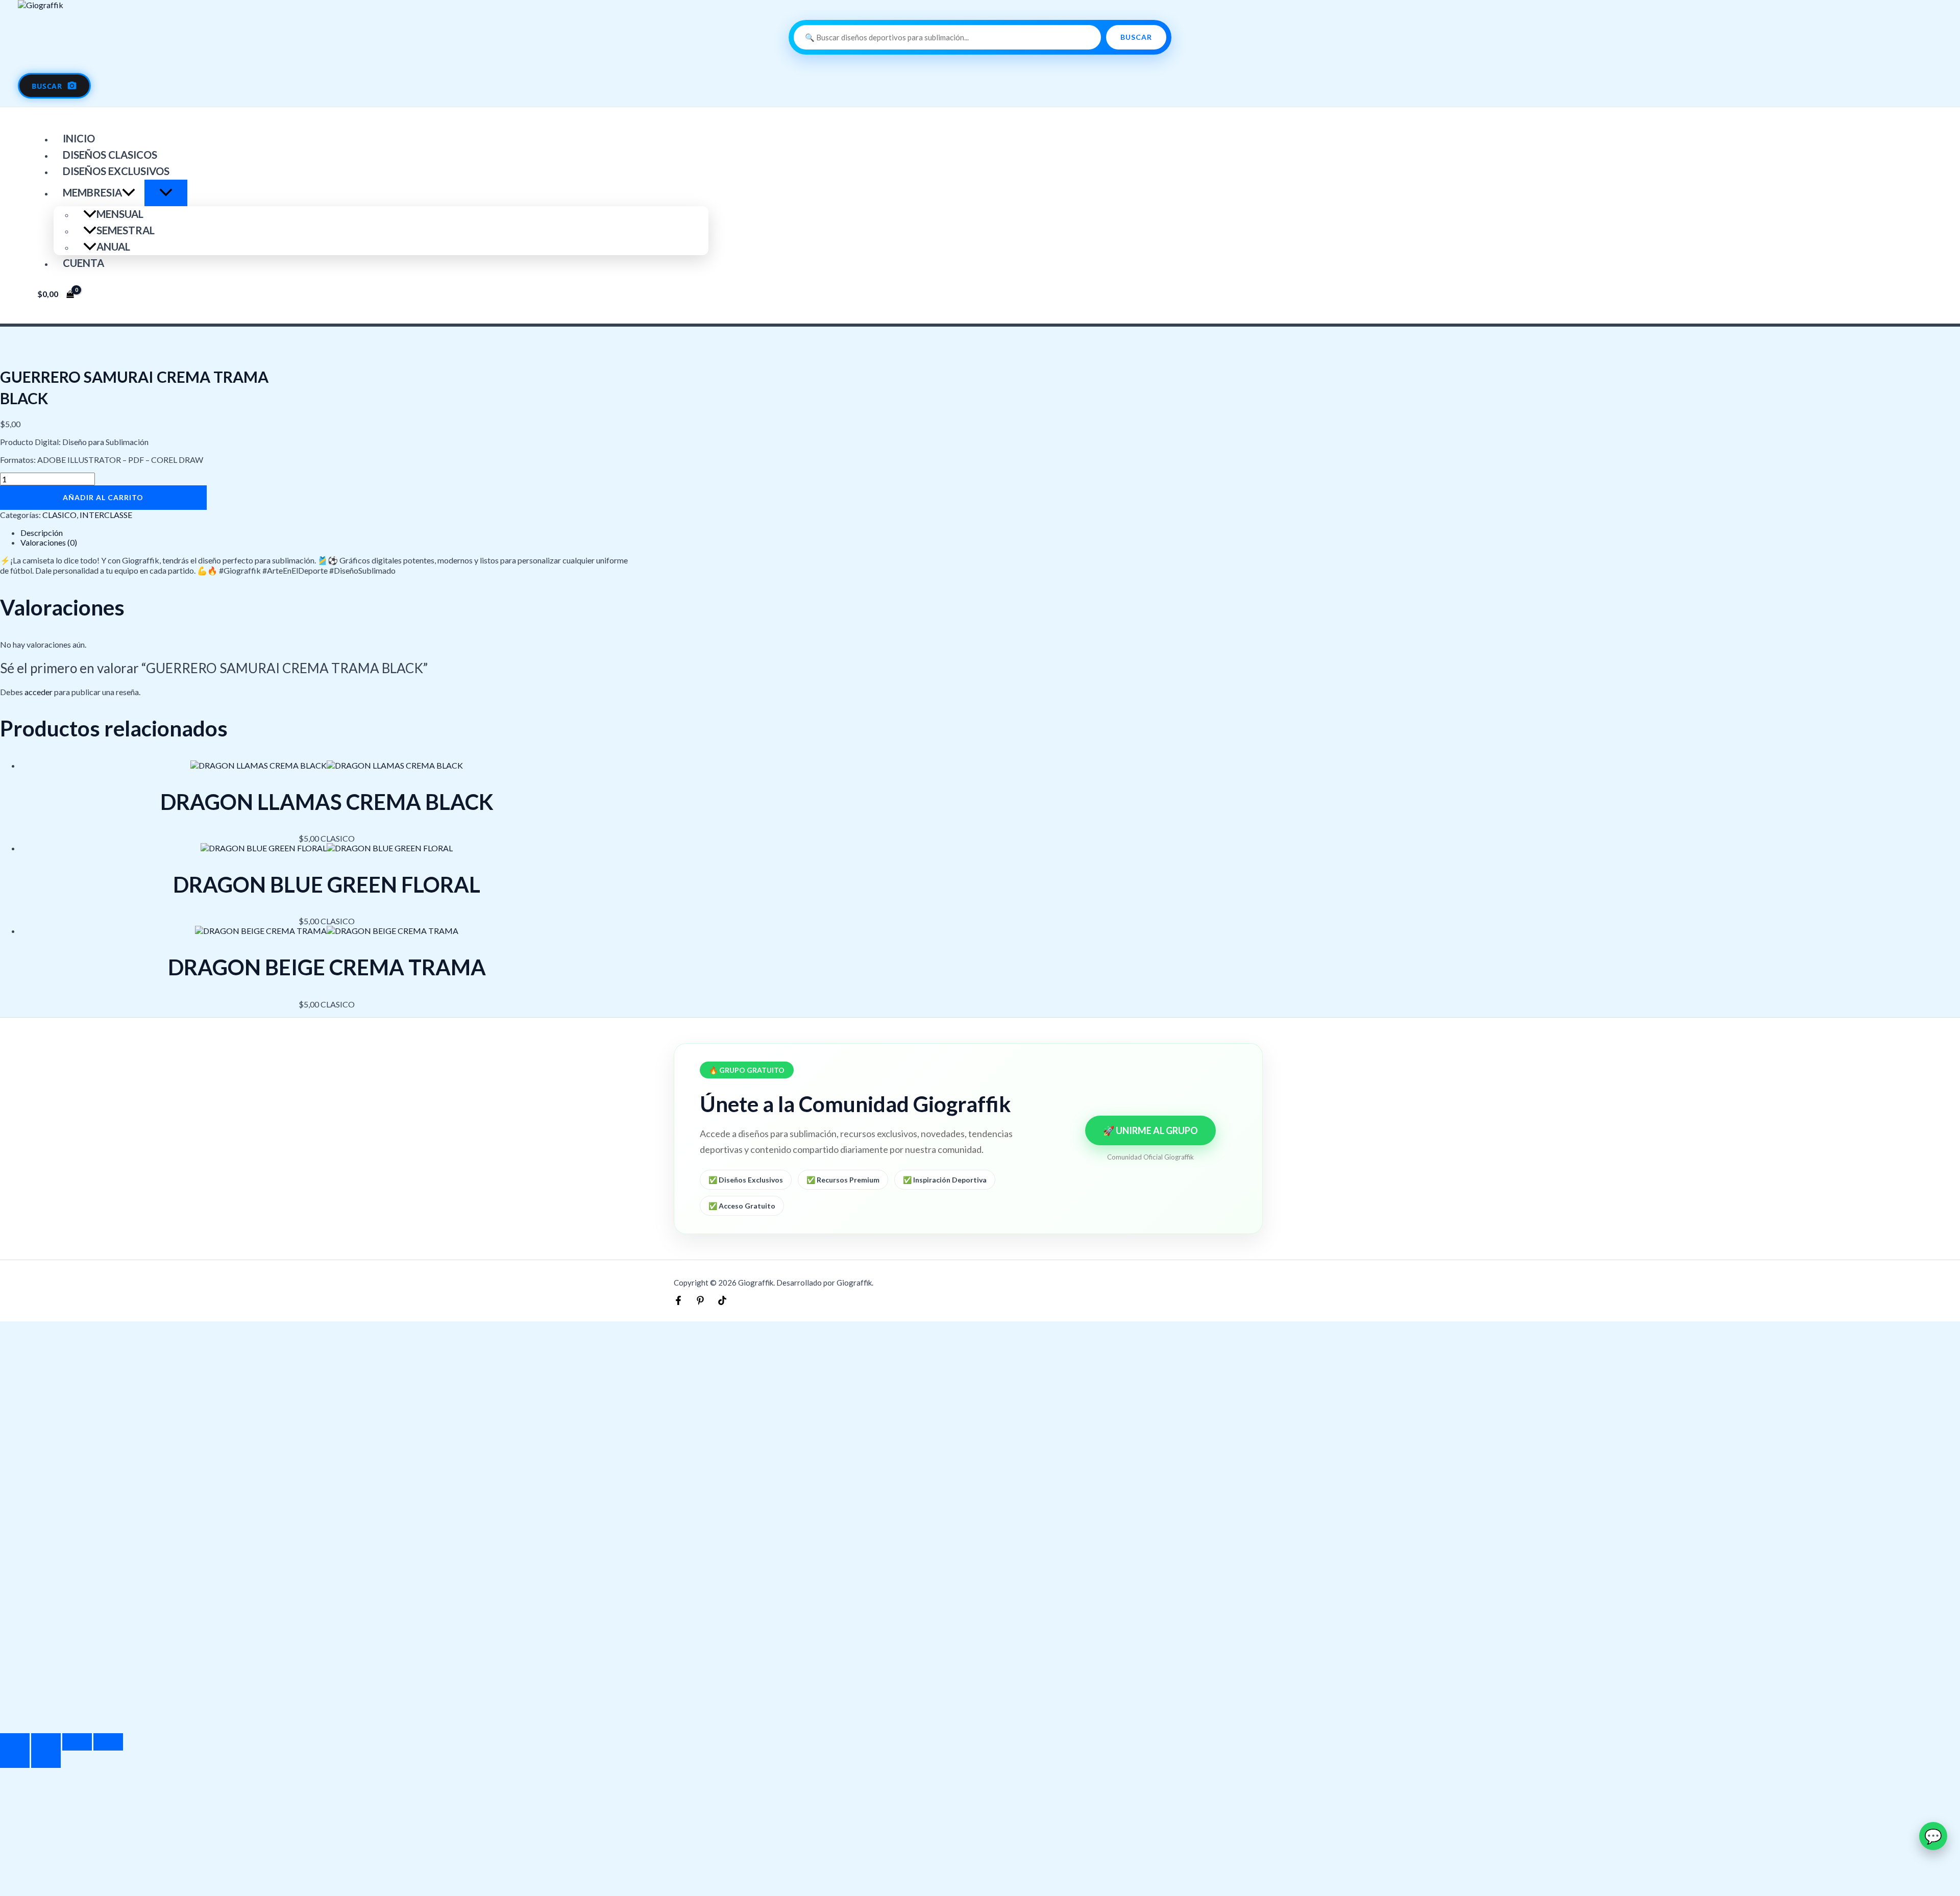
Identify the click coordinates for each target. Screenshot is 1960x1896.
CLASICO (59, 515)
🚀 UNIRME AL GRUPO (1150, 1130)
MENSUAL (120, 214)
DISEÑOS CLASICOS (110, 155)
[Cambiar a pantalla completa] (46, 1742)
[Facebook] (678, 1302)
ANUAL (113, 247)
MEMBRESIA (92, 192)
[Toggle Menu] (166, 193)
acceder (39, 692)
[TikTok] (722, 1302)
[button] (129, 192)
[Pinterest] (700, 1302)
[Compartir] (77, 1742)
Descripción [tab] (42, 533)
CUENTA (83, 263)
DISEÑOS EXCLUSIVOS (116, 171)
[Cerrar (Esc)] (108, 1742)
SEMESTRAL (126, 230)
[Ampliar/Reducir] (15, 1742)
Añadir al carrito (103, 497)
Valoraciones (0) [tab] (49, 542)
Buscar (1136, 37)
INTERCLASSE (106, 515)
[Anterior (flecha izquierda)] (15, 1759)
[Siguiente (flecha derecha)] (46, 1759)
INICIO (79, 138)
